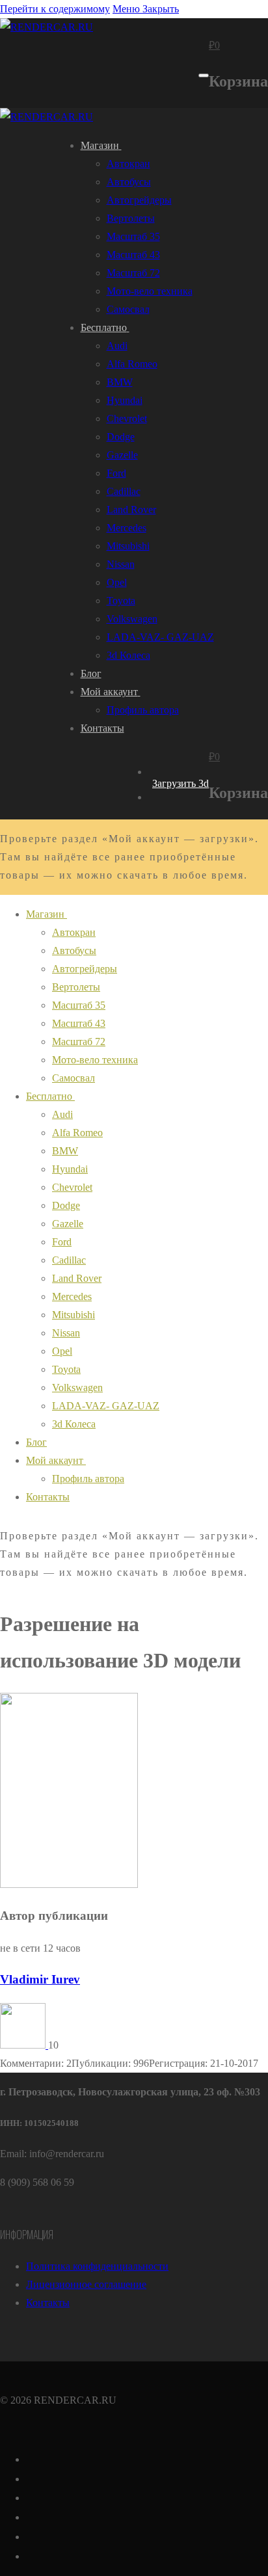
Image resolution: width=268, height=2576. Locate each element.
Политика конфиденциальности (97, 2266)
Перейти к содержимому (55, 9)
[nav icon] (204, 75)
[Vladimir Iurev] (24, 2045)
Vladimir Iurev (40, 1979)
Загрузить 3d (181, 783)
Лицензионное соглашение (86, 2284)
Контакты (48, 2303)
